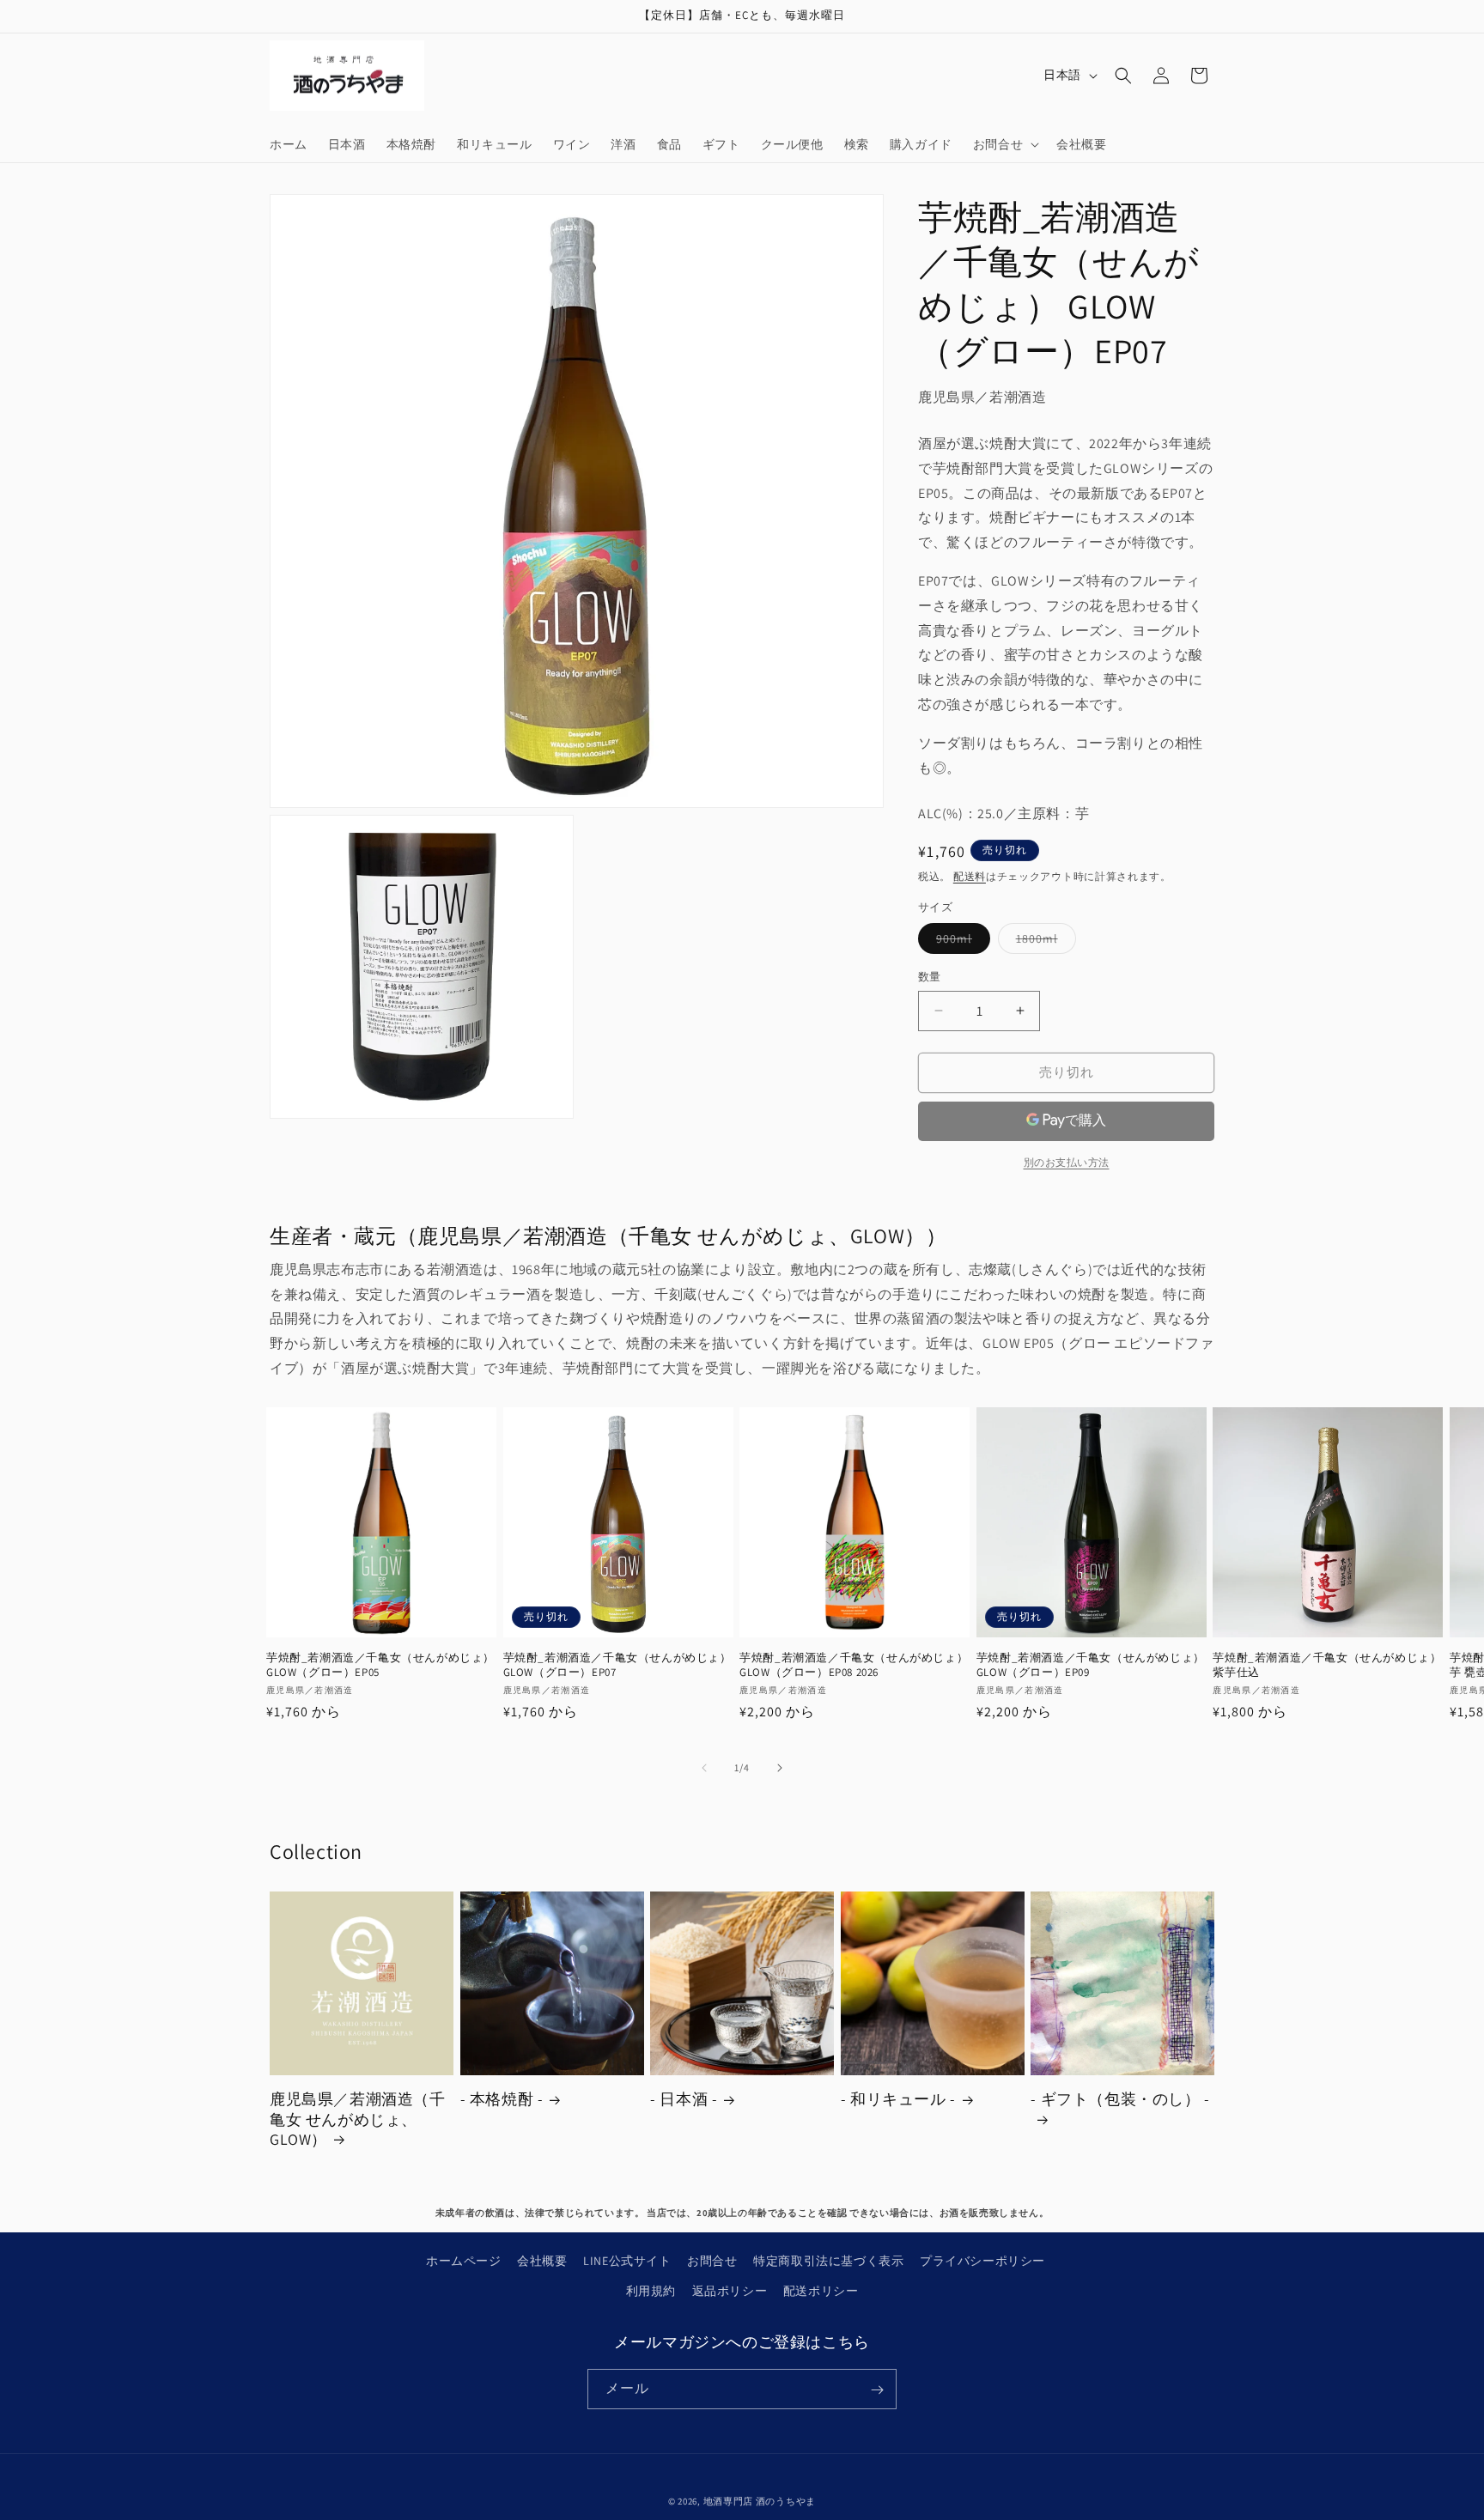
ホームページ (464, 2261)
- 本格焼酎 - (502, 2099)
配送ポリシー (821, 2291)
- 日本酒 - (684, 2099)
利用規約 (651, 2291)
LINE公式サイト (627, 2261)
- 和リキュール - (898, 2099)
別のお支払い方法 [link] (1067, 1162)
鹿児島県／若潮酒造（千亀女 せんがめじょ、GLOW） (358, 2119)
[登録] (877, 2390)
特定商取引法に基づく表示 (828, 2261)
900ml (960, 942)
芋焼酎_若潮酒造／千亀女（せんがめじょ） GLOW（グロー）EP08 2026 (854, 1665)
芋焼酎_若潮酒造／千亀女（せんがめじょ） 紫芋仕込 (1327, 1665)
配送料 (970, 876)
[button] (1004, 144)
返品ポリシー (730, 2291)
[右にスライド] (780, 1768)
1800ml (1043, 942)
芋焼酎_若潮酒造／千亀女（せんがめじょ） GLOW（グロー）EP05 (380, 1665)
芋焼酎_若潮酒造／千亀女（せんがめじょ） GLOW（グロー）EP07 (617, 1665)
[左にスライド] (704, 1768)
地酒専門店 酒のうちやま (760, 2501)
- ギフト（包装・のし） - (1120, 2099)
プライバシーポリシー (982, 2261)
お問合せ (712, 2261)
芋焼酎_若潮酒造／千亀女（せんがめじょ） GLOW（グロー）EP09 (1091, 1665)
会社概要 (542, 2261)
